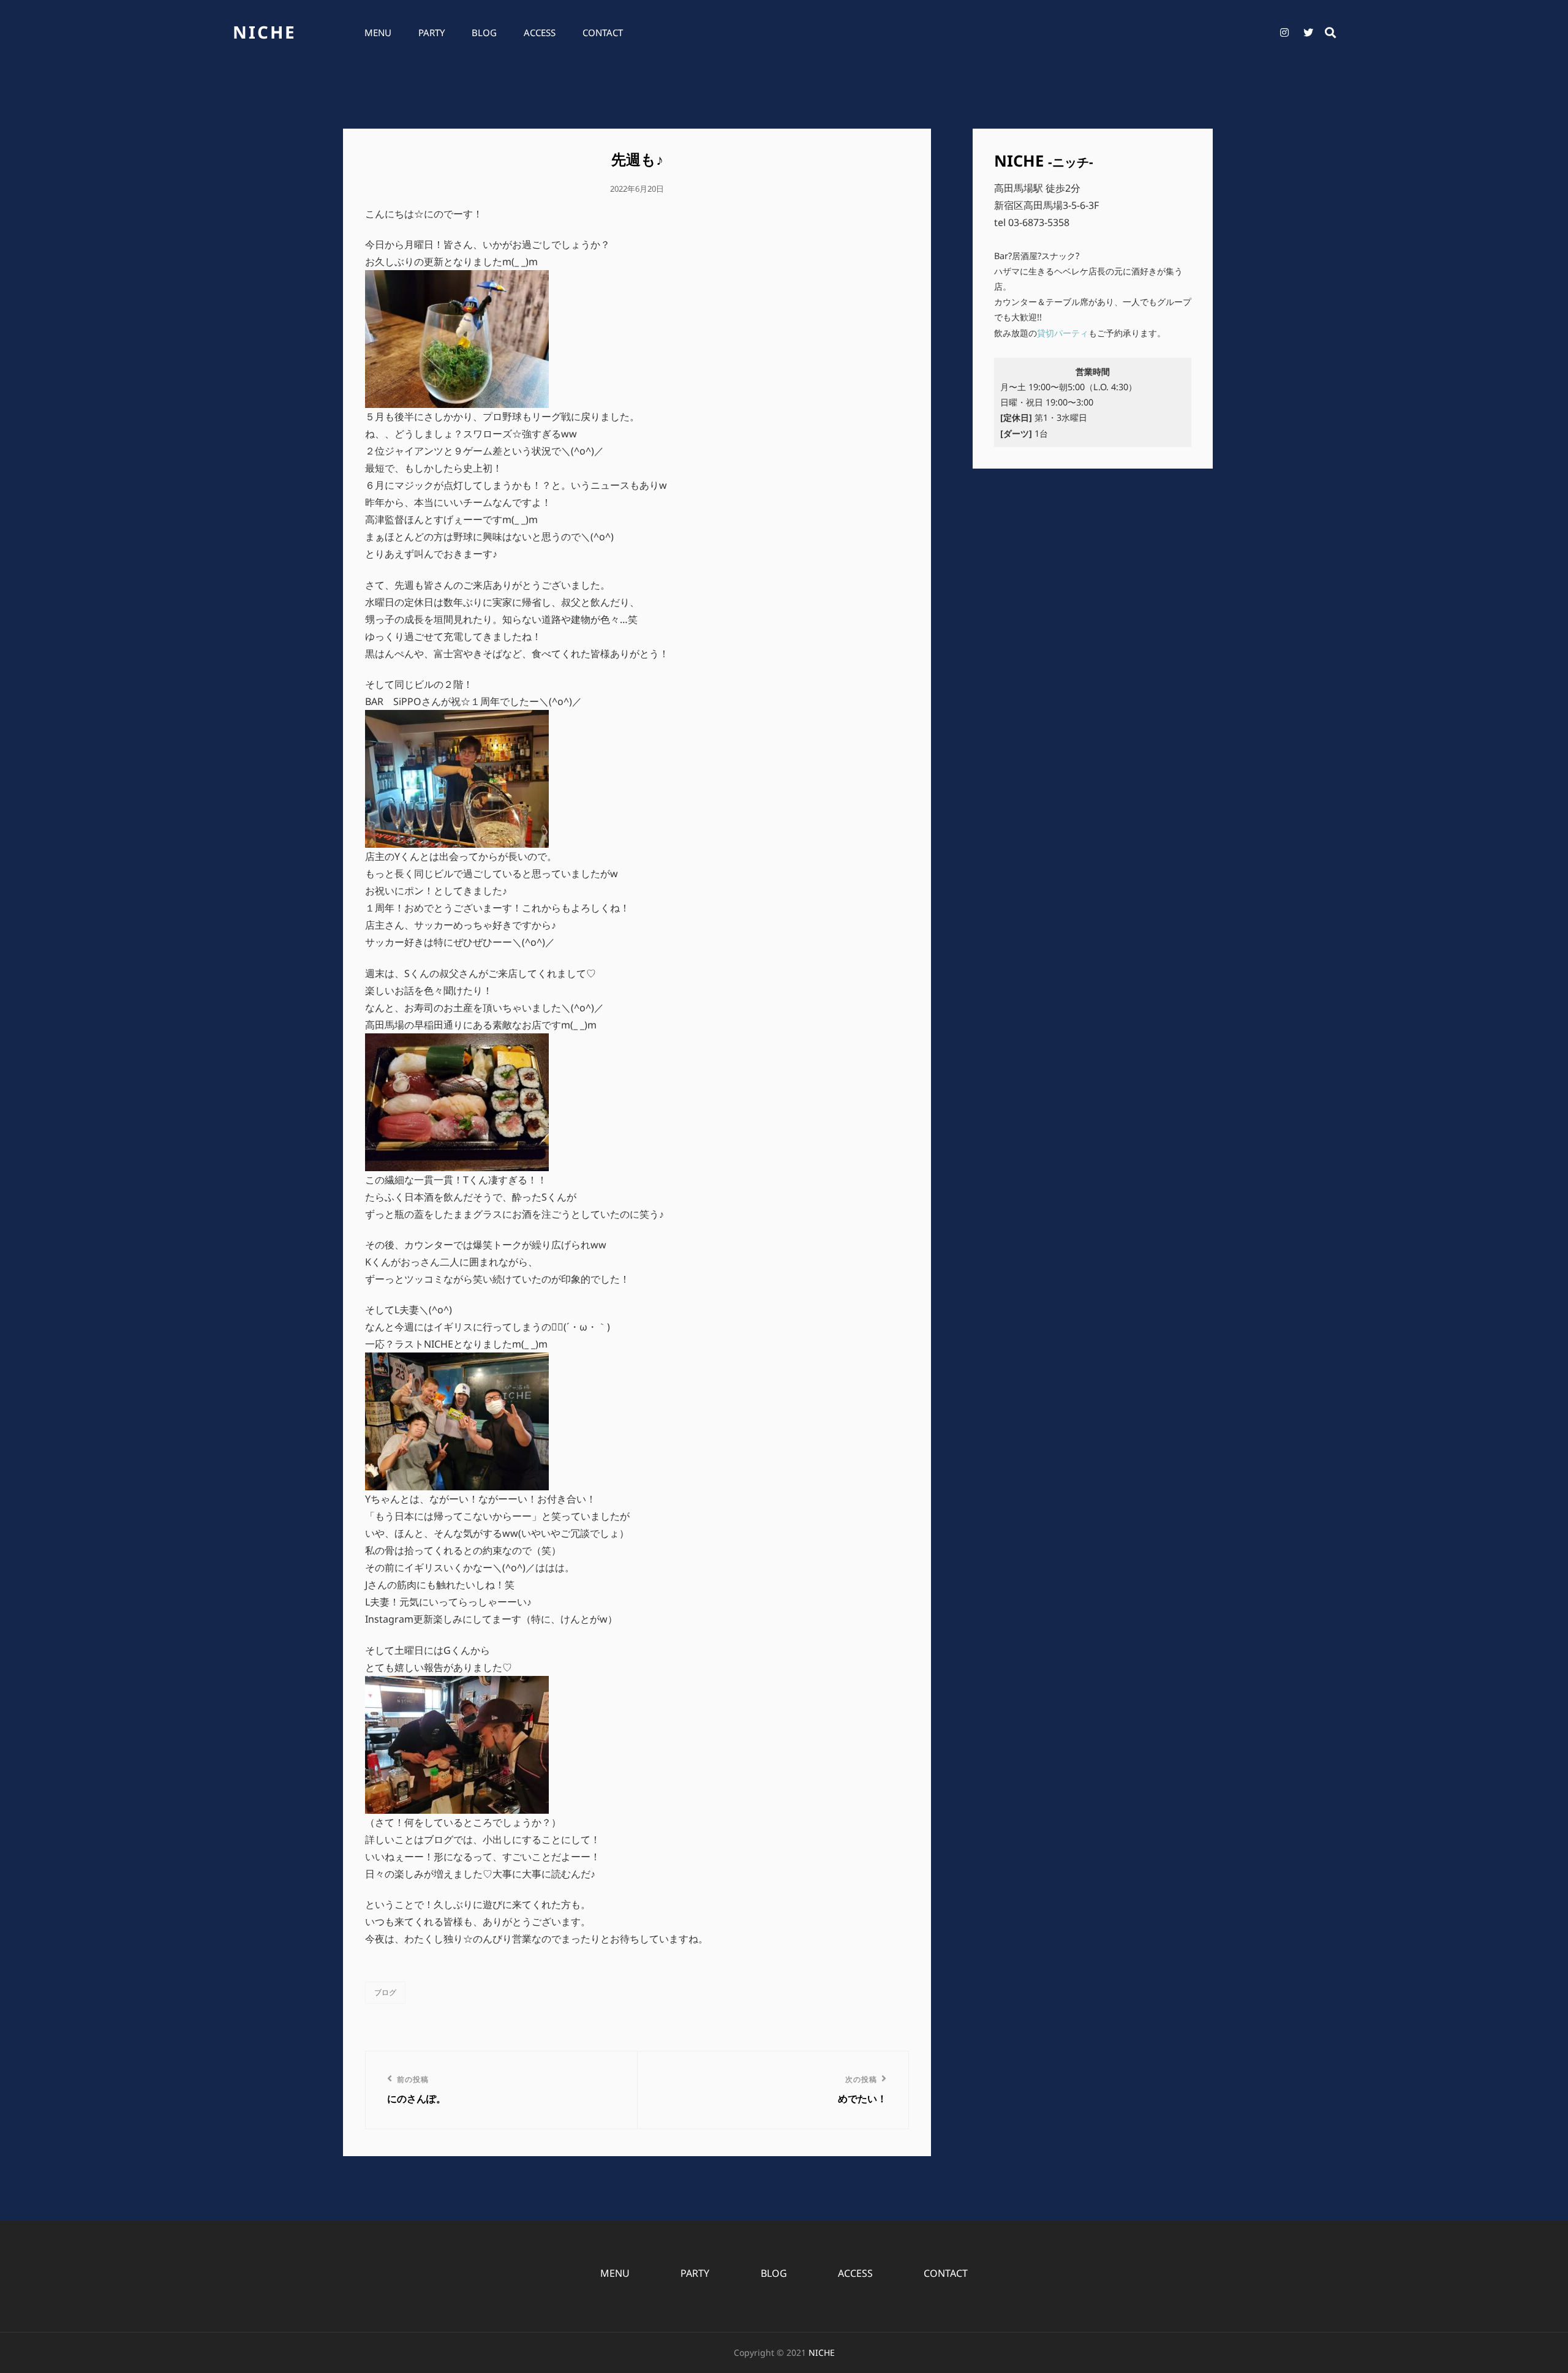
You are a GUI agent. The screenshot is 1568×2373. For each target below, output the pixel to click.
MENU (378, 32)
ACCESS (540, 32)
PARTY (432, 32)
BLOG (484, 32)
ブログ (385, 1992)
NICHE (265, 32)
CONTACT (603, 32)
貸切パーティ (1063, 333)
